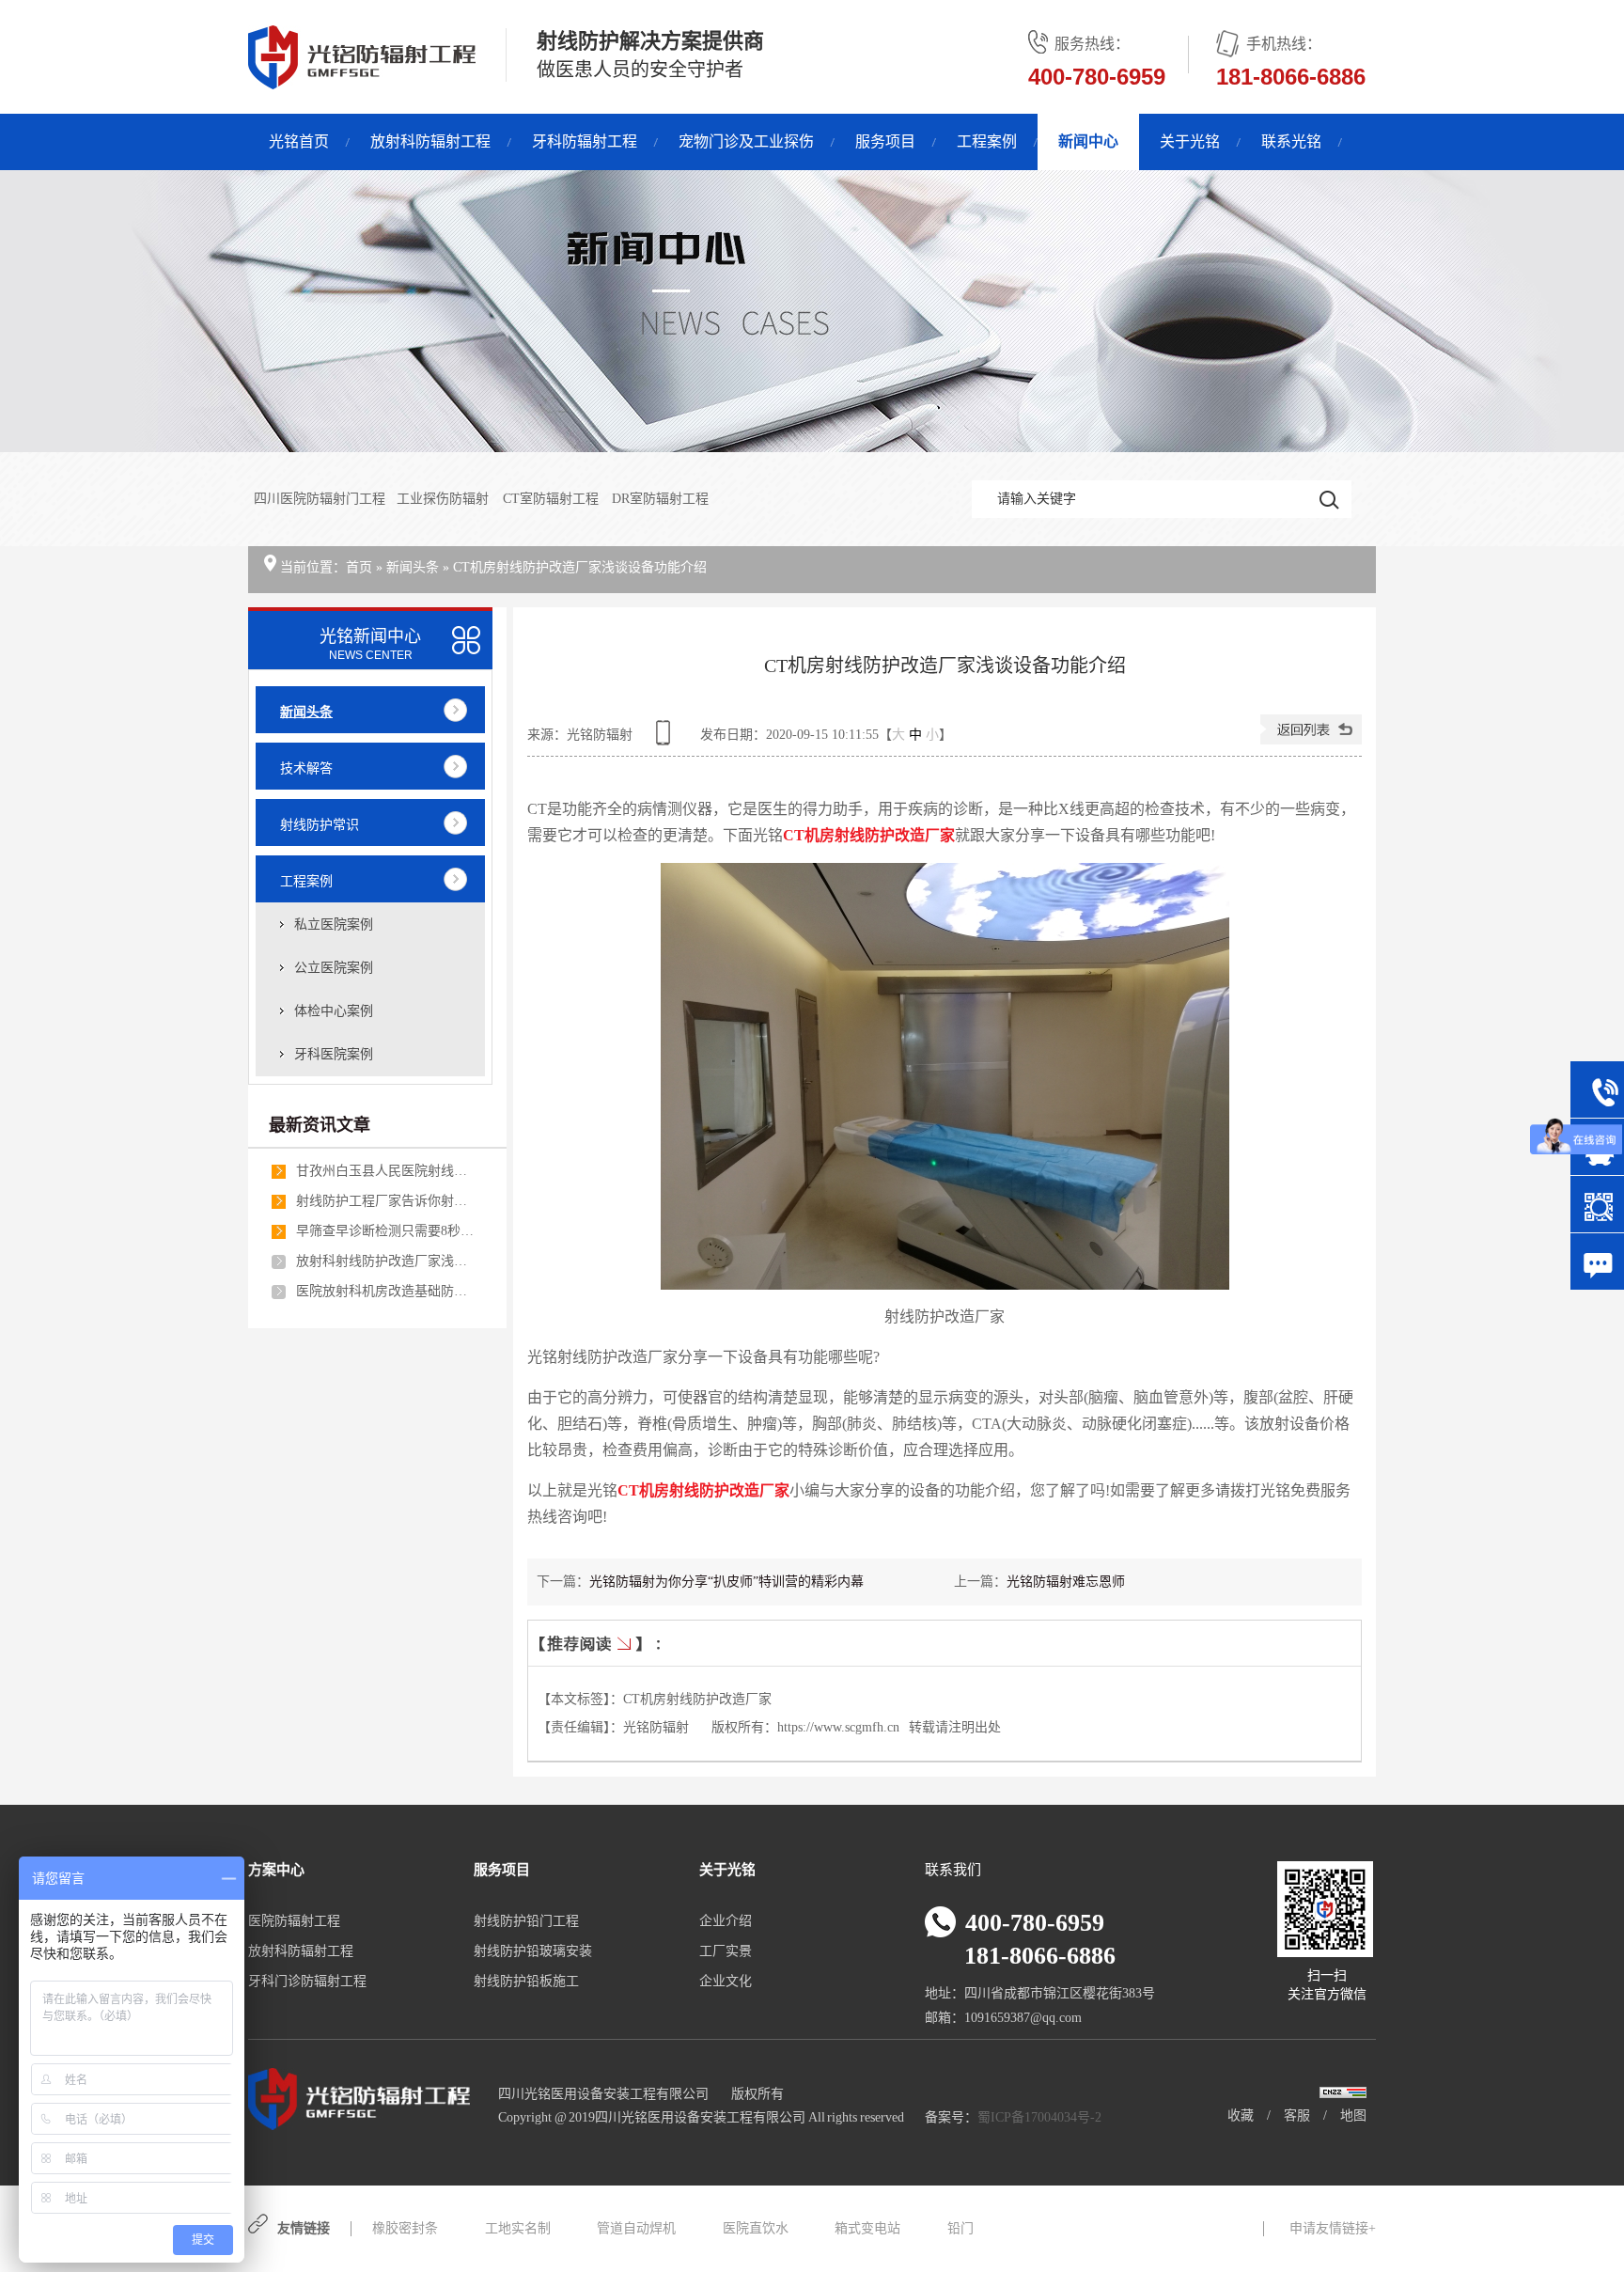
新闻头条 (413, 567)
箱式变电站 (867, 2228)
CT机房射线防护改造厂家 (697, 1699)
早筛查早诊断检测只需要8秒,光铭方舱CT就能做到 (385, 1231)
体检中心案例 (334, 1011)
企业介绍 (726, 1921)
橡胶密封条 (405, 2228)
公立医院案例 (334, 968)
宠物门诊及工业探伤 (746, 141)
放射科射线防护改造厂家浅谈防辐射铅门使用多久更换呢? (385, 1261)
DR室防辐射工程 (660, 499)
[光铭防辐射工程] (362, 79)
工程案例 (987, 141)
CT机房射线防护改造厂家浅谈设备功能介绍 (580, 567)
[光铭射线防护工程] (812, 311)
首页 (359, 567)
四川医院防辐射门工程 (320, 499)
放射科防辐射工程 (430, 141)
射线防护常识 (320, 825)
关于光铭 (1190, 141)
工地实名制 (518, 2228)
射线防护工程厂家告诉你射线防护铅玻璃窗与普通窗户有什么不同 (385, 1201)
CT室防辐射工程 (552, 499)
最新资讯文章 (320, 1125)
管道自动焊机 (636, 2228)
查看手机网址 (666, 739)
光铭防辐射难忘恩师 (1066, 1582)
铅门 (960, 2228)
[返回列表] (1311, 740)
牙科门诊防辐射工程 (307, 1981)
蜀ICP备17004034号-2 (1039, 2117)
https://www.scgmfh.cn (838, 1727)
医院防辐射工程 (294, 1921)
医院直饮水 (756, 2228)
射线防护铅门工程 (526, 1921)
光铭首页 (299, 141)
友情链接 (304, 2228)
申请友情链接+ (1333, 2228)
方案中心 (276, 1870)
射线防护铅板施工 (526, 1981)
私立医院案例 (334, 924)
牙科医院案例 (334, 1054)
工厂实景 (726, 1951)
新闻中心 (1088, 141)
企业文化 (726, 1981)
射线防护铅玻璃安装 (533, 1951)
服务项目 (885, 141)
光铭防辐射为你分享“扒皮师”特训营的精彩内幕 (726, 1582)
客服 (1297, 2115)
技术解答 (306, 768)
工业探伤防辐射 (444, 499)
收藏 (1241, 2115)
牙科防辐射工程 (585, 141)
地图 (1353, 2115)
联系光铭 (1291, 141)
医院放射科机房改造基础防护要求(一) (385, 1291)
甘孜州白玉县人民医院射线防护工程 (385, 1171)
